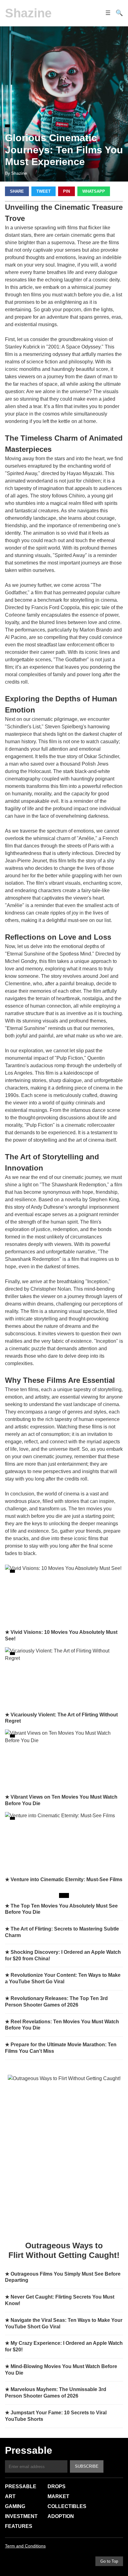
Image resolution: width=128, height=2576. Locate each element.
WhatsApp (94, 191)
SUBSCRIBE (87, 2466)
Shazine (28, 13)
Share (17, 191)
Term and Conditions (25, 2546)
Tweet (43, 191)
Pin (66, 191)
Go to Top (109, 2561)
